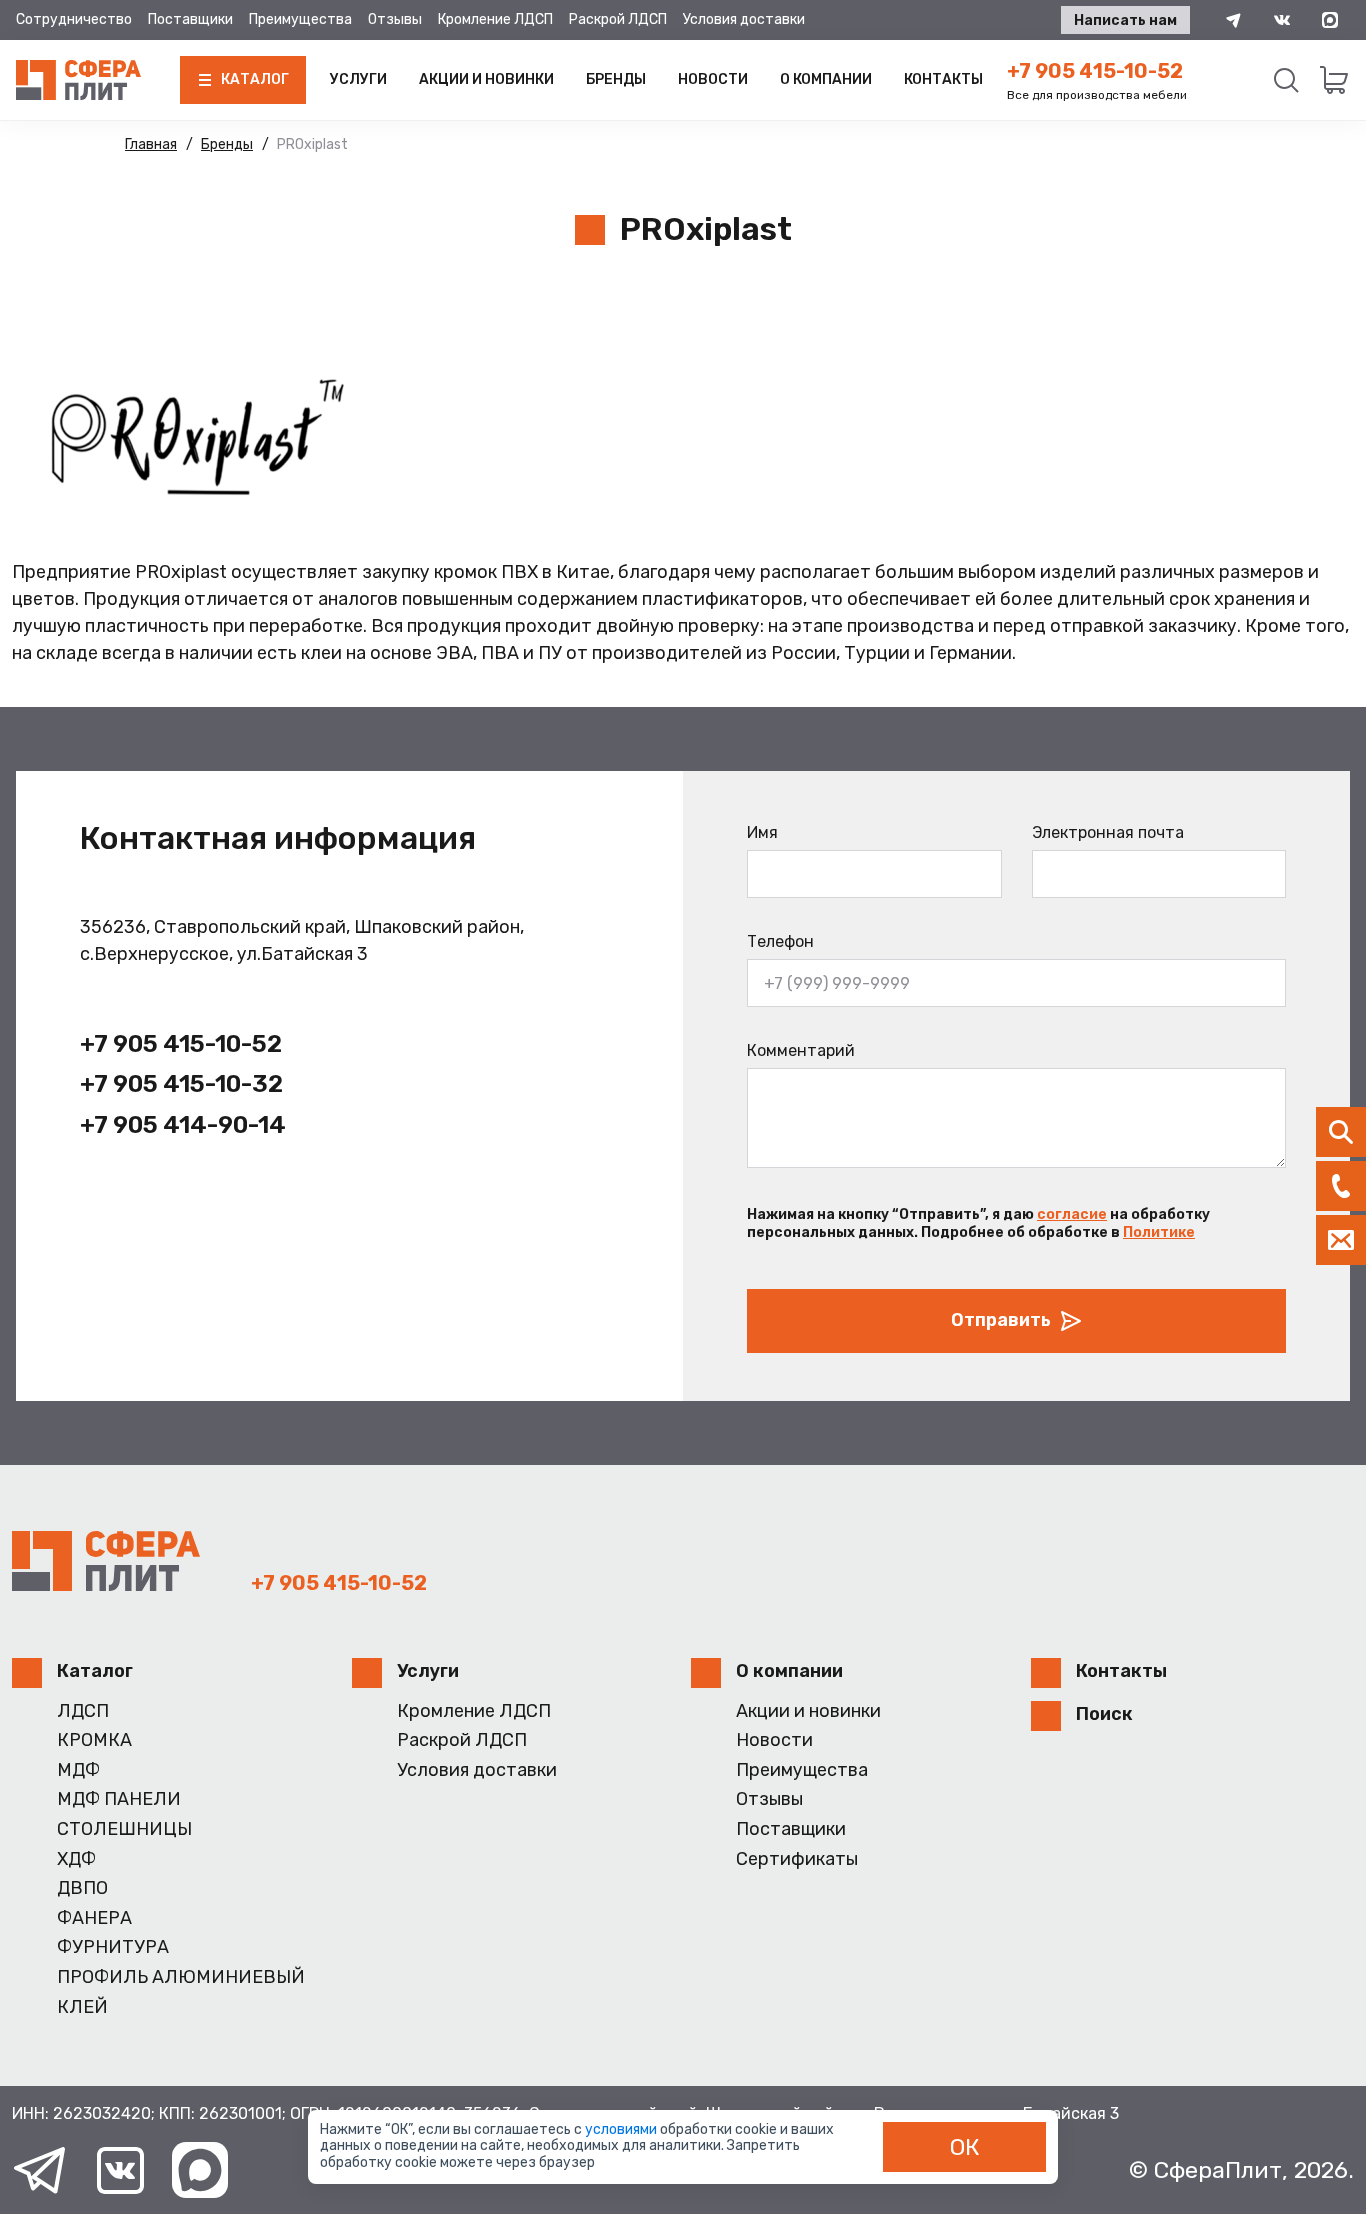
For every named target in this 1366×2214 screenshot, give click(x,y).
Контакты (943, 79)
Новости (713, 79)
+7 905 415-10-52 (1095, 71)
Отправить (1001, 1320)
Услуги (358, 79)
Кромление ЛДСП (495, 19)
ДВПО (82, 1888)
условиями (622, 2129)
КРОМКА (94, 1740)
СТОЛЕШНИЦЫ (124, 1829)
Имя (762, 832)
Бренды (616, 79)
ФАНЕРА (94, 1918)
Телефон (780, 941)
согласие (1072, 1214)
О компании (826, 79)
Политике (1159, 1232)
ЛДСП (83, 1711)
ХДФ (76, 1859)
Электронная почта (1108, 832)
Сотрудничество (74, 19)
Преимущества (300, 19)
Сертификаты (797, 1859)
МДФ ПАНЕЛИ (119, 1799)
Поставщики (190, 19)
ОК (965, 2147)
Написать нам (1125, 20)
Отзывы (395, 19)
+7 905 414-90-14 (183, 1125)
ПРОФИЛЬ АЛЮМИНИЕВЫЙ (181, 1977)
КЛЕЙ (82, 2007)
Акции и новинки (486, 79)
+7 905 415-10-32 (181, 1084)
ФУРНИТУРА (113, 1947)
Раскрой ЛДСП (618, 19)
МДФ (78, 1770)
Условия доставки (744, 19)
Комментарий (801, 1050)
